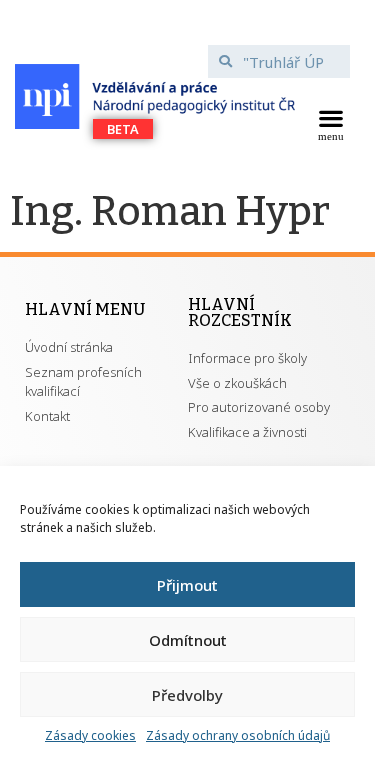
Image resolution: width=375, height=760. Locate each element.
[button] (330, 123)
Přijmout (187, 585)
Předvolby (187, 695)
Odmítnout (188, 640)
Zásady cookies (90, 735)
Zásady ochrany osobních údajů (238, 735)
